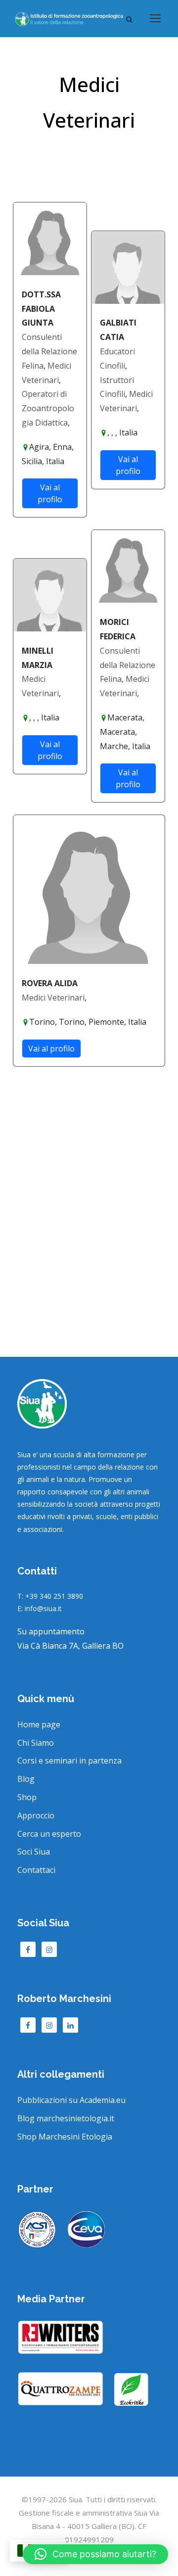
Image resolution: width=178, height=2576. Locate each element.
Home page (39, 1724)
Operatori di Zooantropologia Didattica (48, 408)
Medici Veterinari (53, 998)
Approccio (36, 1815)
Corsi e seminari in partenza (69, 1761)
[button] (95, 2554)
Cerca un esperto (49, 1834)
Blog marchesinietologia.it (66, 2118)
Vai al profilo (50, 493)
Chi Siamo (36, 1743)
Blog (26, 1779)
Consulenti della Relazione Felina (49, 351)
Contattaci (36, 1870)
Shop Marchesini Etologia (65, 2137)
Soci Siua (34, 1852)
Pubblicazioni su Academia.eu (71, 2100)
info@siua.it (43, 1608)
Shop (27, 1797)
